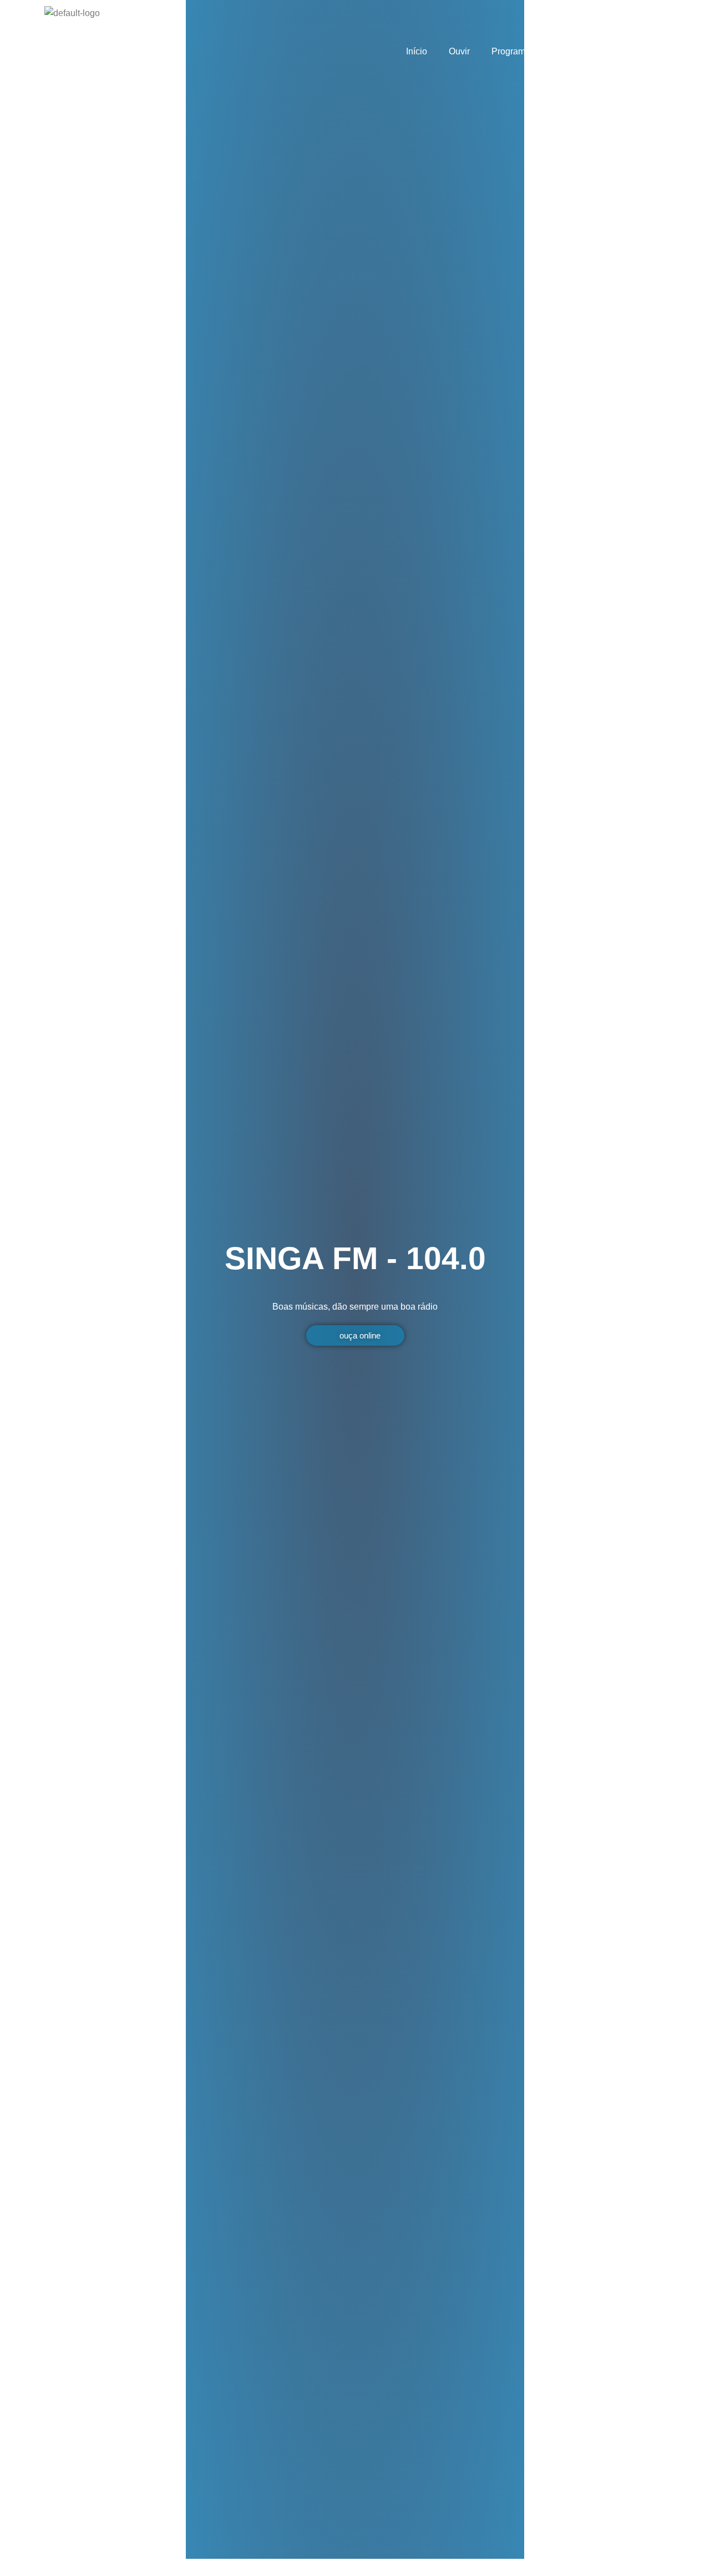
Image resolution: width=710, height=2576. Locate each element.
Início (417, 51)
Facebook (638, 51)
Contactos (576, 51)
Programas (513, 51)
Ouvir (459, 51)
